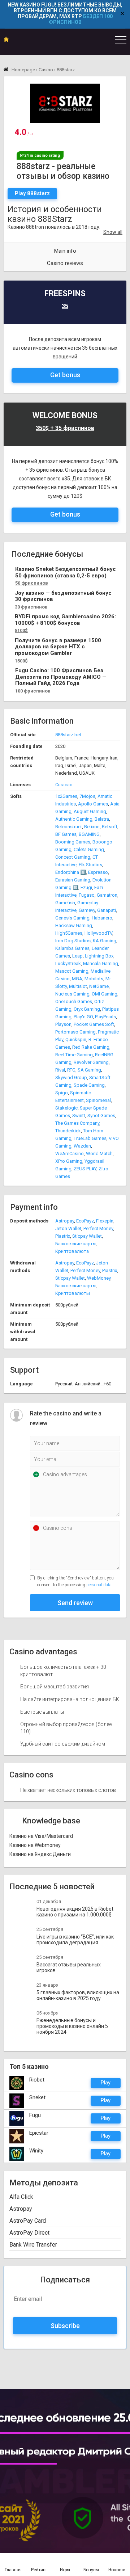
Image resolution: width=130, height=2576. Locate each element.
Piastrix (63, 1236)
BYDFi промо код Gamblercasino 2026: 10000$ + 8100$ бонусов (65, 620)
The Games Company (77, 1123)
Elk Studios (90, 865)
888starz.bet (68, 735)
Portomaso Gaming (75, 1032)
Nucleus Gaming (72, 994)
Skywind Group (71, 1077)
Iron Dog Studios (73, 941)
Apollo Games (93, 804)
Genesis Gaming (72, 918)
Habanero (102, 918)
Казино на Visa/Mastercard (41, 1836)
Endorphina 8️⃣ (71, 872)
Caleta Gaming (89, 849)
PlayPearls (105, 1017)
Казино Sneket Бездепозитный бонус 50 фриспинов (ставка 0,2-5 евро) (66, 573)
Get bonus (65, 375)
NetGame (99, 986)
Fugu (35, 2115)
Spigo (62, 1093)
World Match (99, 1154)
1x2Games (66, 796)
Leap (77, 956)
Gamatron (107, 895)
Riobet (37, 2080)
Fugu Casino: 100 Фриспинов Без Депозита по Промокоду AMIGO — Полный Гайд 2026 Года (61, 677)
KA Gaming (105, 941)
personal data (99, 1585)
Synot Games (101, 1116)
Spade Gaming (89, 1085)
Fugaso (87, 895)
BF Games (66, 834)
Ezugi (86, 887)
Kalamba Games (72, 948)
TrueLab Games (90, 1138)
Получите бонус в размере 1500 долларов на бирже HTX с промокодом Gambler (58, 647)
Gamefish (65, 903)
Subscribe (65, 2326)
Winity (36, 2151)
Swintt (79, 1116)
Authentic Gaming (74, 819)
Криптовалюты (73, 1293)
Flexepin (105, 1221)
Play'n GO (83, 1017)
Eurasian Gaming (73, 880)
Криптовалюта (72, 1251)
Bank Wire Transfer (33, 2245)
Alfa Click (21, 2197)
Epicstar (39, 2133)
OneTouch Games (74, 1001)
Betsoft (110, 827)
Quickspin (76, 1039)
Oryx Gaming (87, 1009)
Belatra (102, 819)
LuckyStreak (68, 963)
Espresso (98, 872)
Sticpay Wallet (87, 1236)
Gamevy (87, 910)
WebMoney (99, 1278)
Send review (75, 1603)
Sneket (37, 2097)
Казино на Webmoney (35, 1845)
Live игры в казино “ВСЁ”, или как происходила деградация (75, 1940)
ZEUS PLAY (85, 1169)
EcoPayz (85, 1221)
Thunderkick (68, 1131)
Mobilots (94, 979)
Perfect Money (98, 1228)
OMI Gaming (105, 994)
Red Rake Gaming (91, 1047)
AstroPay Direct (29, 2233)
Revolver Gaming (91, 1062)
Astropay (65, 1221)
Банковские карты (76, 1244)
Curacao (64, 785)
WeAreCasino (70, 1154)
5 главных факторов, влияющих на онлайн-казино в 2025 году (78, 1995)
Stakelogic (66, 1108)
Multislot (78, 986)
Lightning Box (99, 956)
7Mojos (87, 796)
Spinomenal (98, 1100)
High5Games (69, 933)
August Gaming (90, 811)
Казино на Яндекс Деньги (40, 1854)
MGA (77, 979)
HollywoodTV (98, 933)
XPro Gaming (69, 1161)
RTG (71, 1070)
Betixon (92, 827)
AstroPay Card (28, 2221)
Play (106, 2083)
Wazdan (82, 1146)
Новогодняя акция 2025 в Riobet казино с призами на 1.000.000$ (75, 1912)
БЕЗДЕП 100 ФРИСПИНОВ (81, 19)
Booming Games (73, 842)
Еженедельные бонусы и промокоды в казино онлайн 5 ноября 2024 (72, 2026)
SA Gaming (89, 1070)
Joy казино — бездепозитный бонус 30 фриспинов (63, 596)
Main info (65, 251)
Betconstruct (69, 827)
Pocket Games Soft (94, 1024)
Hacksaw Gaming (74, 925)
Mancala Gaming (101, 963)
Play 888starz (32, 193)
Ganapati (107, 910)
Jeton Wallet (68, 1228)
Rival (60, 1070)
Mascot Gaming (72, 971)
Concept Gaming (73, 857)
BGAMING (89, 834)
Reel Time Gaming (74, 1055)
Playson (63, 1024)
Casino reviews (65, 263)
